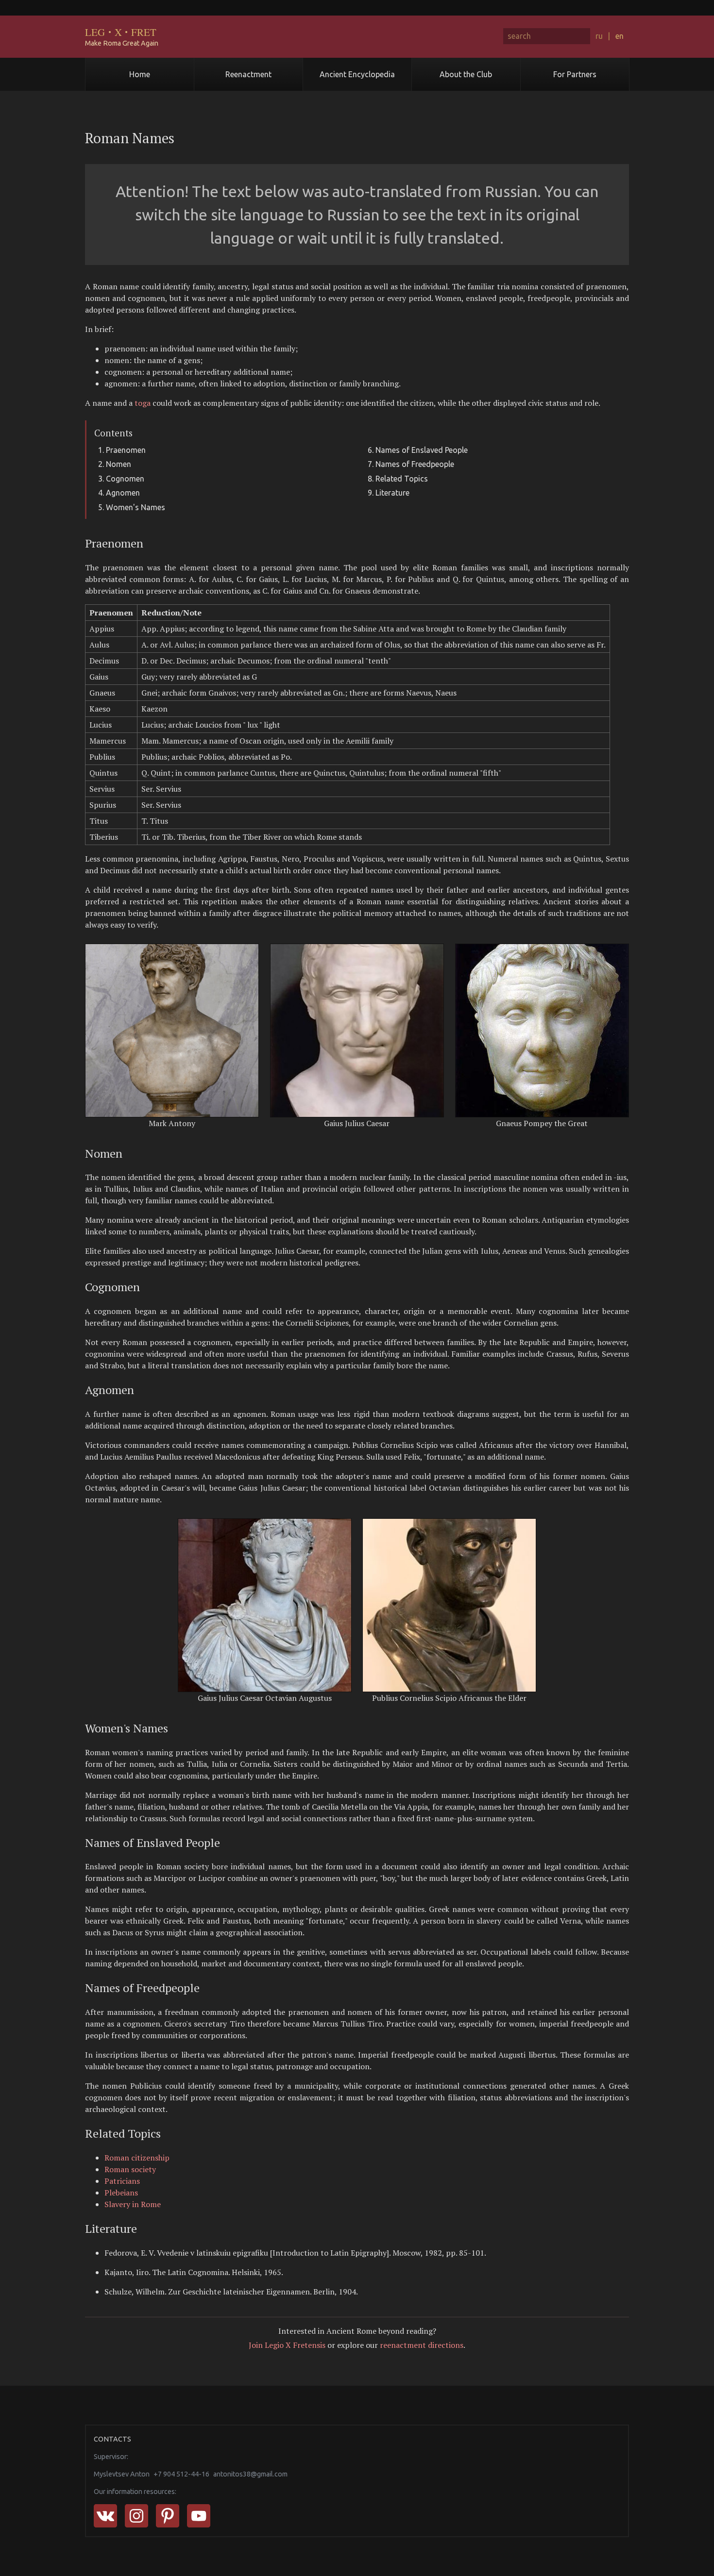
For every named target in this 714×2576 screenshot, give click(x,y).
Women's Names (136, 507)
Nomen (119, 464)
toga (143, 403)
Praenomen (126, 450)
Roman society (130, 2169)
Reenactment (248, 74)
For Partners (575, 74)
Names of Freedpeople (415, 464)
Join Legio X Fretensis (287, 2345)
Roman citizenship (137, 2158)
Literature (392, 493)
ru (599, 36)
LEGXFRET (121, 32)
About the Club (466, 74)
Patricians (122, 2181)
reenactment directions (422, 2345)
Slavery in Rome (133, 2204)
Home (140, 74)
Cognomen (125, 479)
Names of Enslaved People (422, 450)
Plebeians (121, 2193)
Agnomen (123, 493)
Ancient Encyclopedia (357, 74)
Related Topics (402, 479)
